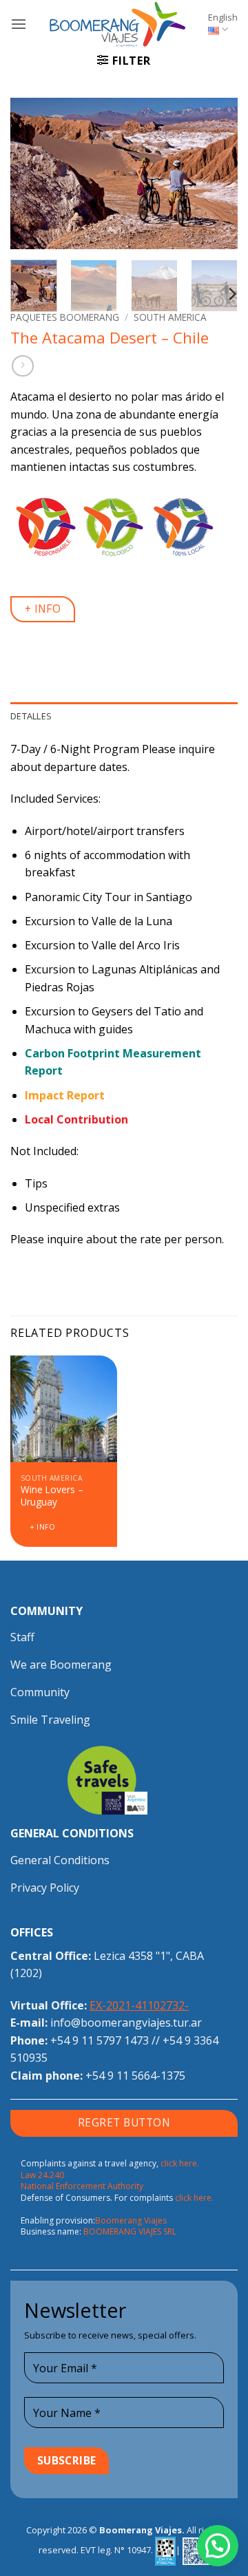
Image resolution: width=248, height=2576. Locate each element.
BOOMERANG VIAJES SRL (130, 2231)
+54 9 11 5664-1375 (135, 2076)
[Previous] (32, 173)
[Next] (216, 173)
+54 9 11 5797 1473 (100, 2040)
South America (170, 317)
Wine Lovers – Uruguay (52, 1496)
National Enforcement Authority (82, 2186)
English (223, 17)
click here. (180, 2163)
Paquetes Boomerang (65, 317)
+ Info (43, 1527)
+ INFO (43, 609)
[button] (19, 24)
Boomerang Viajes (131, 2220)
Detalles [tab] (31, 716)
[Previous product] (22, 366)
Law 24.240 (42, 2175)
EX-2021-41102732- (139, 2005)
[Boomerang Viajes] (117, 24)
